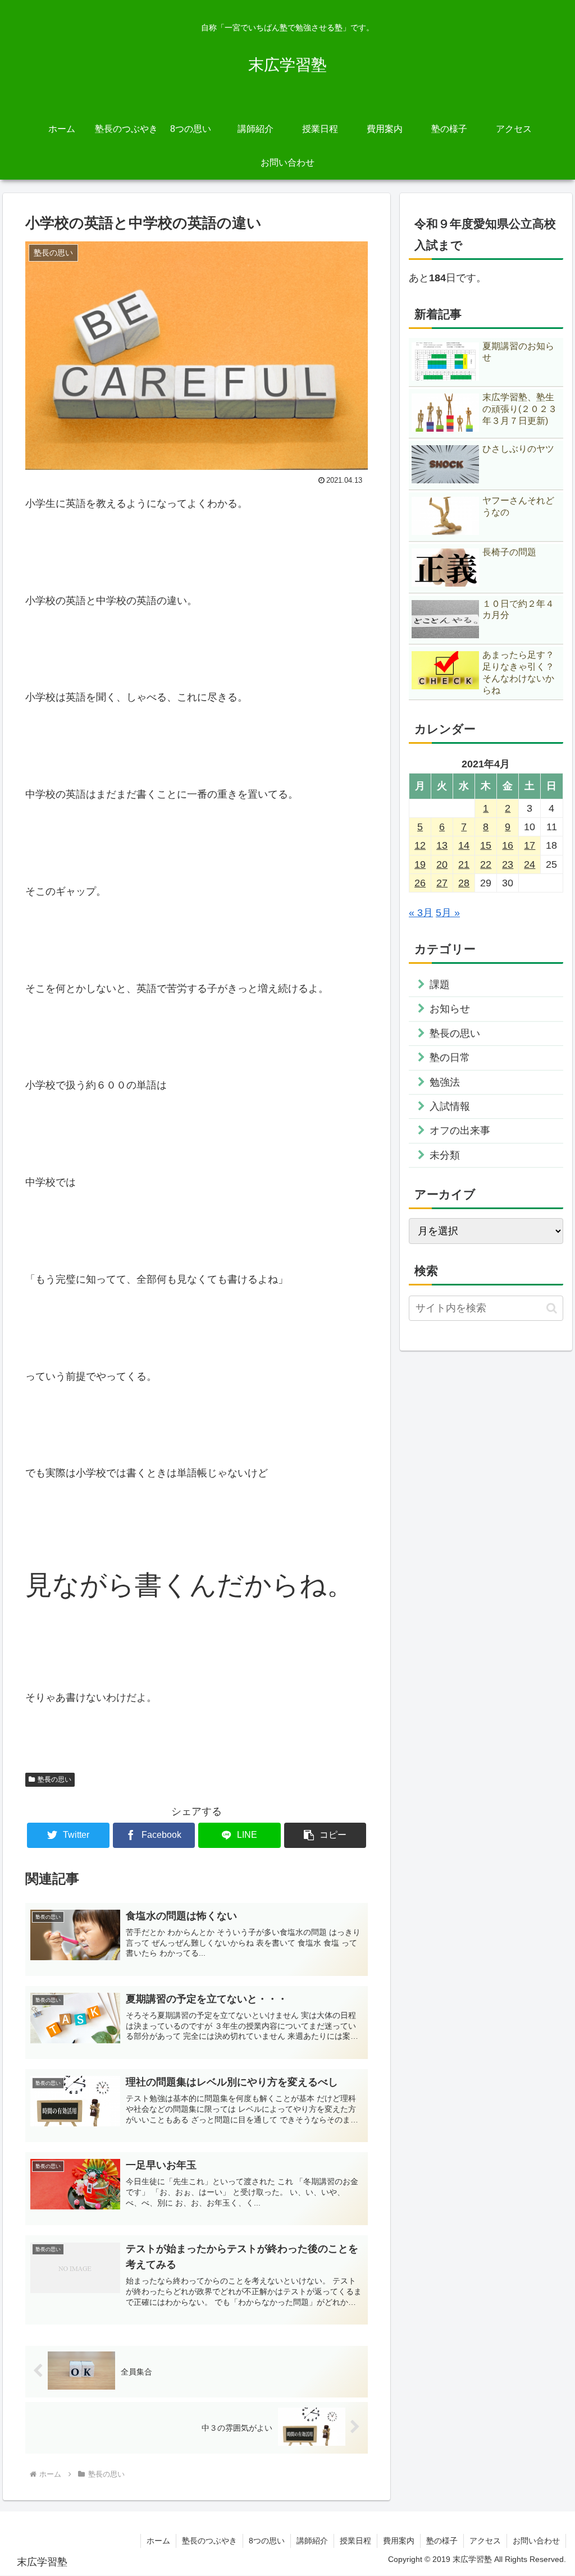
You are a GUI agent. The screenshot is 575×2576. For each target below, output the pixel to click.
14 (464, 845)
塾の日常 (450, 1058)
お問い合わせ (536, 2541)
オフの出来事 (460, 1131)
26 (420, 883)
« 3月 (421, 913)
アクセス (485, 2541)
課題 (440, 985)
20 (442, 864)
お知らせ (450, 1009)
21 (464, 864)
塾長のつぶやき (209, 2541)
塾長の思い (54, 1779)
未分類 (445, 1155)
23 (508, 864)
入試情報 (450, 1106)
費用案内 (399, 2541)
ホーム (158, 2541)
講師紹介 (312, 2541)
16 (508, 845)
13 (442, 845)
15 (486, 845)
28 (464, 883)
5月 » (448, 913)
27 (442, 883)
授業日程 (355, 2541)
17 (530, 845)
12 (420, 845)
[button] (325, 1835)
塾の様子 (442, 2541)
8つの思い (267, 2541)
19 (420, 864)
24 (530, 864)
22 (486, 864)
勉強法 (445, 1082)
